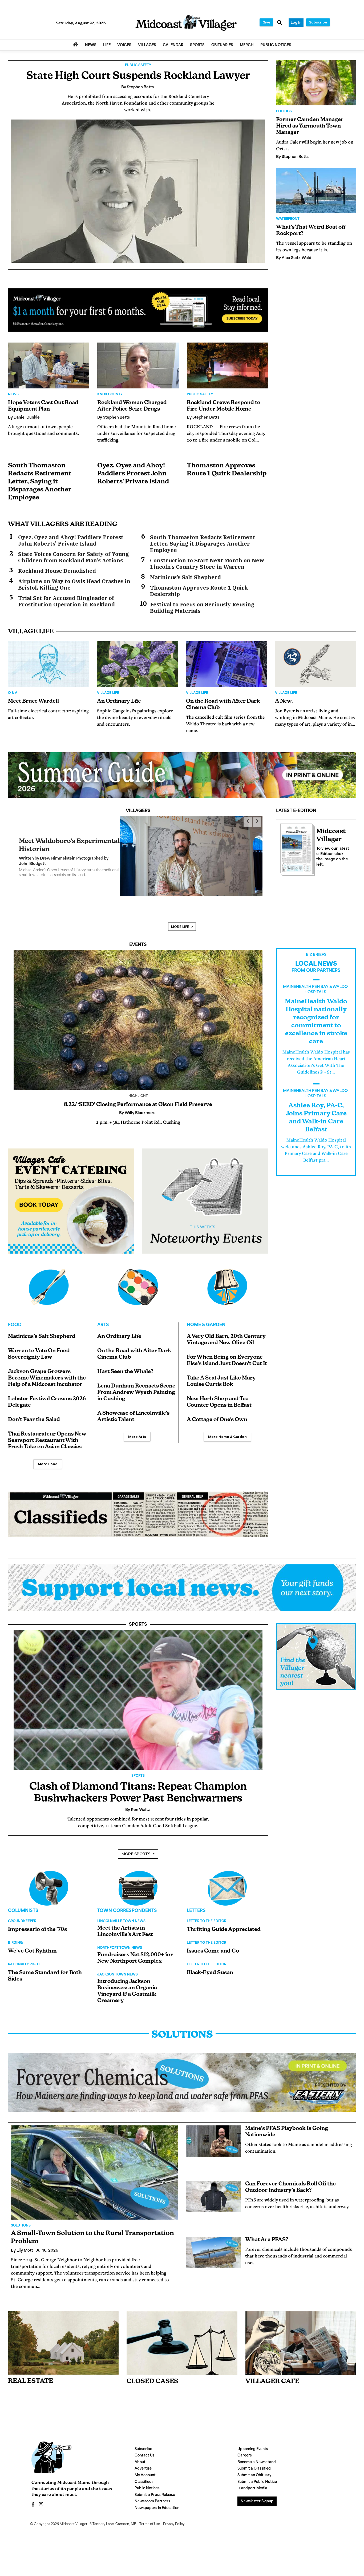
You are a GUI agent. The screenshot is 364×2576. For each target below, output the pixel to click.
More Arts (137, 1449)
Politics (284, 112)
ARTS (103, 1337)
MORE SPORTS (136, 1866)
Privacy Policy (174, 2536)
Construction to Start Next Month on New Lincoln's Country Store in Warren (207, 564)
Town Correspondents (127, 1923)
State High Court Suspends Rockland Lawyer (138, 76)
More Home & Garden (227, 1449)
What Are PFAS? (267, 2252)
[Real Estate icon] (63, 2355)
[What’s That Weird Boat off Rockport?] (316, 190)
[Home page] (186, 23)
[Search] (280, 23)
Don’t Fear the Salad (34, 1432)
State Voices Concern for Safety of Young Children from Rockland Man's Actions (74, 557)
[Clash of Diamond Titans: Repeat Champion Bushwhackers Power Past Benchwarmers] (138, 1712)
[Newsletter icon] (301, 2355)
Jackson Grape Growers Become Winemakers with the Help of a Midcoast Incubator (47, 1390)
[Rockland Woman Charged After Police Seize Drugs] (138, 365)
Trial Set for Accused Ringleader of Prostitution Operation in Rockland (66, 601)
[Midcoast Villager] (296, 848)
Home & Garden (206, 1337)
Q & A (13, 693)
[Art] (138, 1299)
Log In (296, 23)
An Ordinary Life (119, 701)
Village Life (108, 693)
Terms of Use (150, 2536)
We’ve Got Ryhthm (32, 1963)
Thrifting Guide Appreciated (224, 1942)
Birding (15, 1955)
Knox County (110, 395)
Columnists (23, 1923)
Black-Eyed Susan (210, 1985)
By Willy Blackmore (37, 867)
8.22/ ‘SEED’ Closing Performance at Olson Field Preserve (138, 1117)
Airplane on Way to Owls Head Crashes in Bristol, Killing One (74, 585)
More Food (48, 1476)
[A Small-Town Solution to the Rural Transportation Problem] (94, 2185)
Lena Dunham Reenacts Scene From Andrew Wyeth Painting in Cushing (136, 1405)
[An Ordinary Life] (137, 664)
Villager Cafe (272, 2394)
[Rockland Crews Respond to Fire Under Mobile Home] (227, 365)
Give (266, 22)
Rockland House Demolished (57, 571)
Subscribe (318, 22)
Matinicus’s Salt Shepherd (185, 577)
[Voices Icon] (49, 1900)
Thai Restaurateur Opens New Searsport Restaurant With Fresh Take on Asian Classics (47, 1453)
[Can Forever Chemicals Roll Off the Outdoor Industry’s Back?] (214, 2209)
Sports (138, 1637)
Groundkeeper (22, 1933)
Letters (196, 1923)
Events (138, 957)
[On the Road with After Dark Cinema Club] (227, 664)
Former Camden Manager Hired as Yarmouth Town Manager (310, 126)
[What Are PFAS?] (214, 2264)
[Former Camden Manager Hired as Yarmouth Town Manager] (316, 83)
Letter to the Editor (207, 1933)
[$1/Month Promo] (138, 310)
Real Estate (31, 2393)
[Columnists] (138, 1900)
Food (15, 1337)
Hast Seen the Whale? (125, 1384)
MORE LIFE (180, 939)
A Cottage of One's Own (217, 1432)
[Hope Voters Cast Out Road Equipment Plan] (49, 365)
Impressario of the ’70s (37, 1942)
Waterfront (288, 219)
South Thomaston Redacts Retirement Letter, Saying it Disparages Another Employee (40, 482)
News (13, 395)
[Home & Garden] (227, 1299)
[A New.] (316, 664)
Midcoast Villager (74, 2536)
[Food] (49, 1299)
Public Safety (138, 65)
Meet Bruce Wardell (33, 701)
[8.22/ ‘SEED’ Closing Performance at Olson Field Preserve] (138, 1032)
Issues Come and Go (213, 1963)
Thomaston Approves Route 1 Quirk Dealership (199, 591)
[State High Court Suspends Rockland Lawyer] (138, 191)
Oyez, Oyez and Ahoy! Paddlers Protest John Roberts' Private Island (133, 474)
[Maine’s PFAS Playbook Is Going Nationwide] (214, 2153)
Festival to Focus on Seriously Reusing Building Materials (202, 608)
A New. (284, 701)
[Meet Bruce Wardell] (48, 664)
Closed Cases (152, 2394)
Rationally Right (24, 1977)
